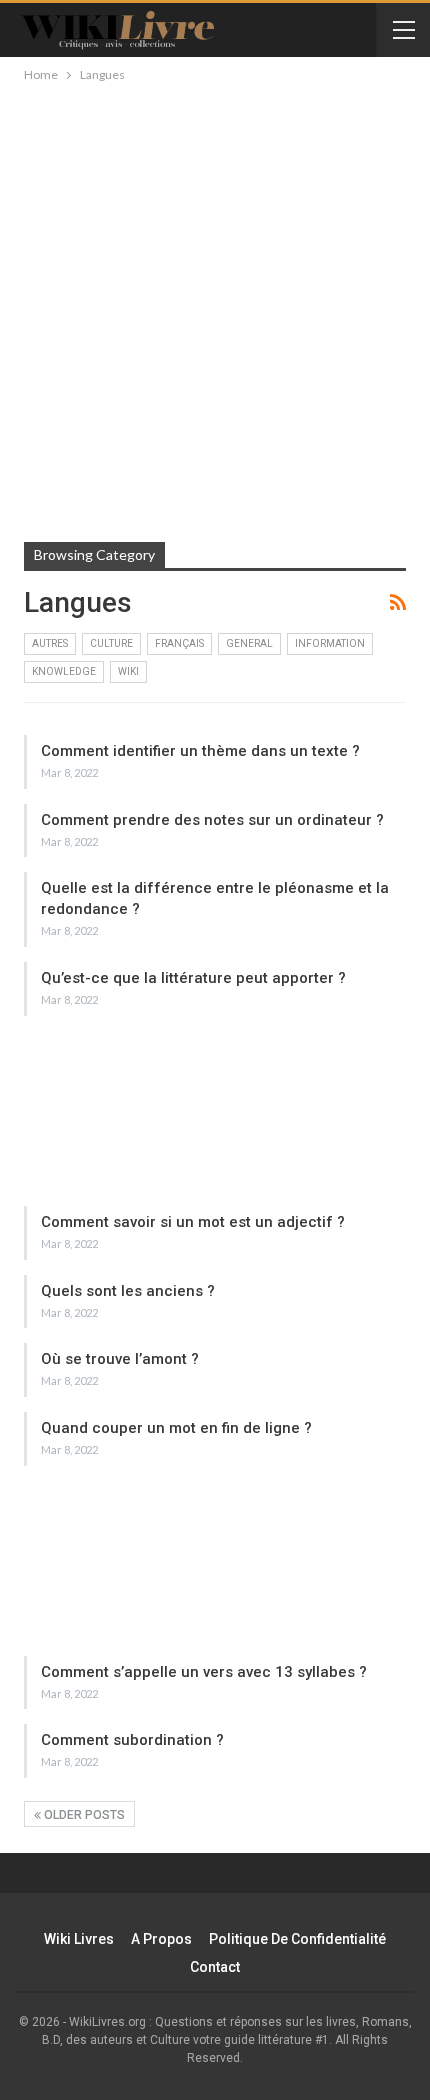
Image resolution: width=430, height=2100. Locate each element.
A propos (161, 1939)
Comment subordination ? (132, 1740)
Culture (111, 643)
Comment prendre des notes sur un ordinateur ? (212, 820)
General (249, 643)
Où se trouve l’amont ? (120, 1359)
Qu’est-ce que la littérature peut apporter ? (193, 978)
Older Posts (83, 1815)
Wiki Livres (79, 1939)
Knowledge (64, 671)
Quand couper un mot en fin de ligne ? (176, 1428)
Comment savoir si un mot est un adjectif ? (193, 1222)
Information (330, 643)
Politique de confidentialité (297, 1939)
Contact (215, 1967)
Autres (50, 643)
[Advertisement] (215, 311)
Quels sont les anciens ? (128, 1291)
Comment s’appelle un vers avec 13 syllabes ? (204, 1672)
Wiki (128, 671)
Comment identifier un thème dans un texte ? (200, 751)
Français (179, 643)
